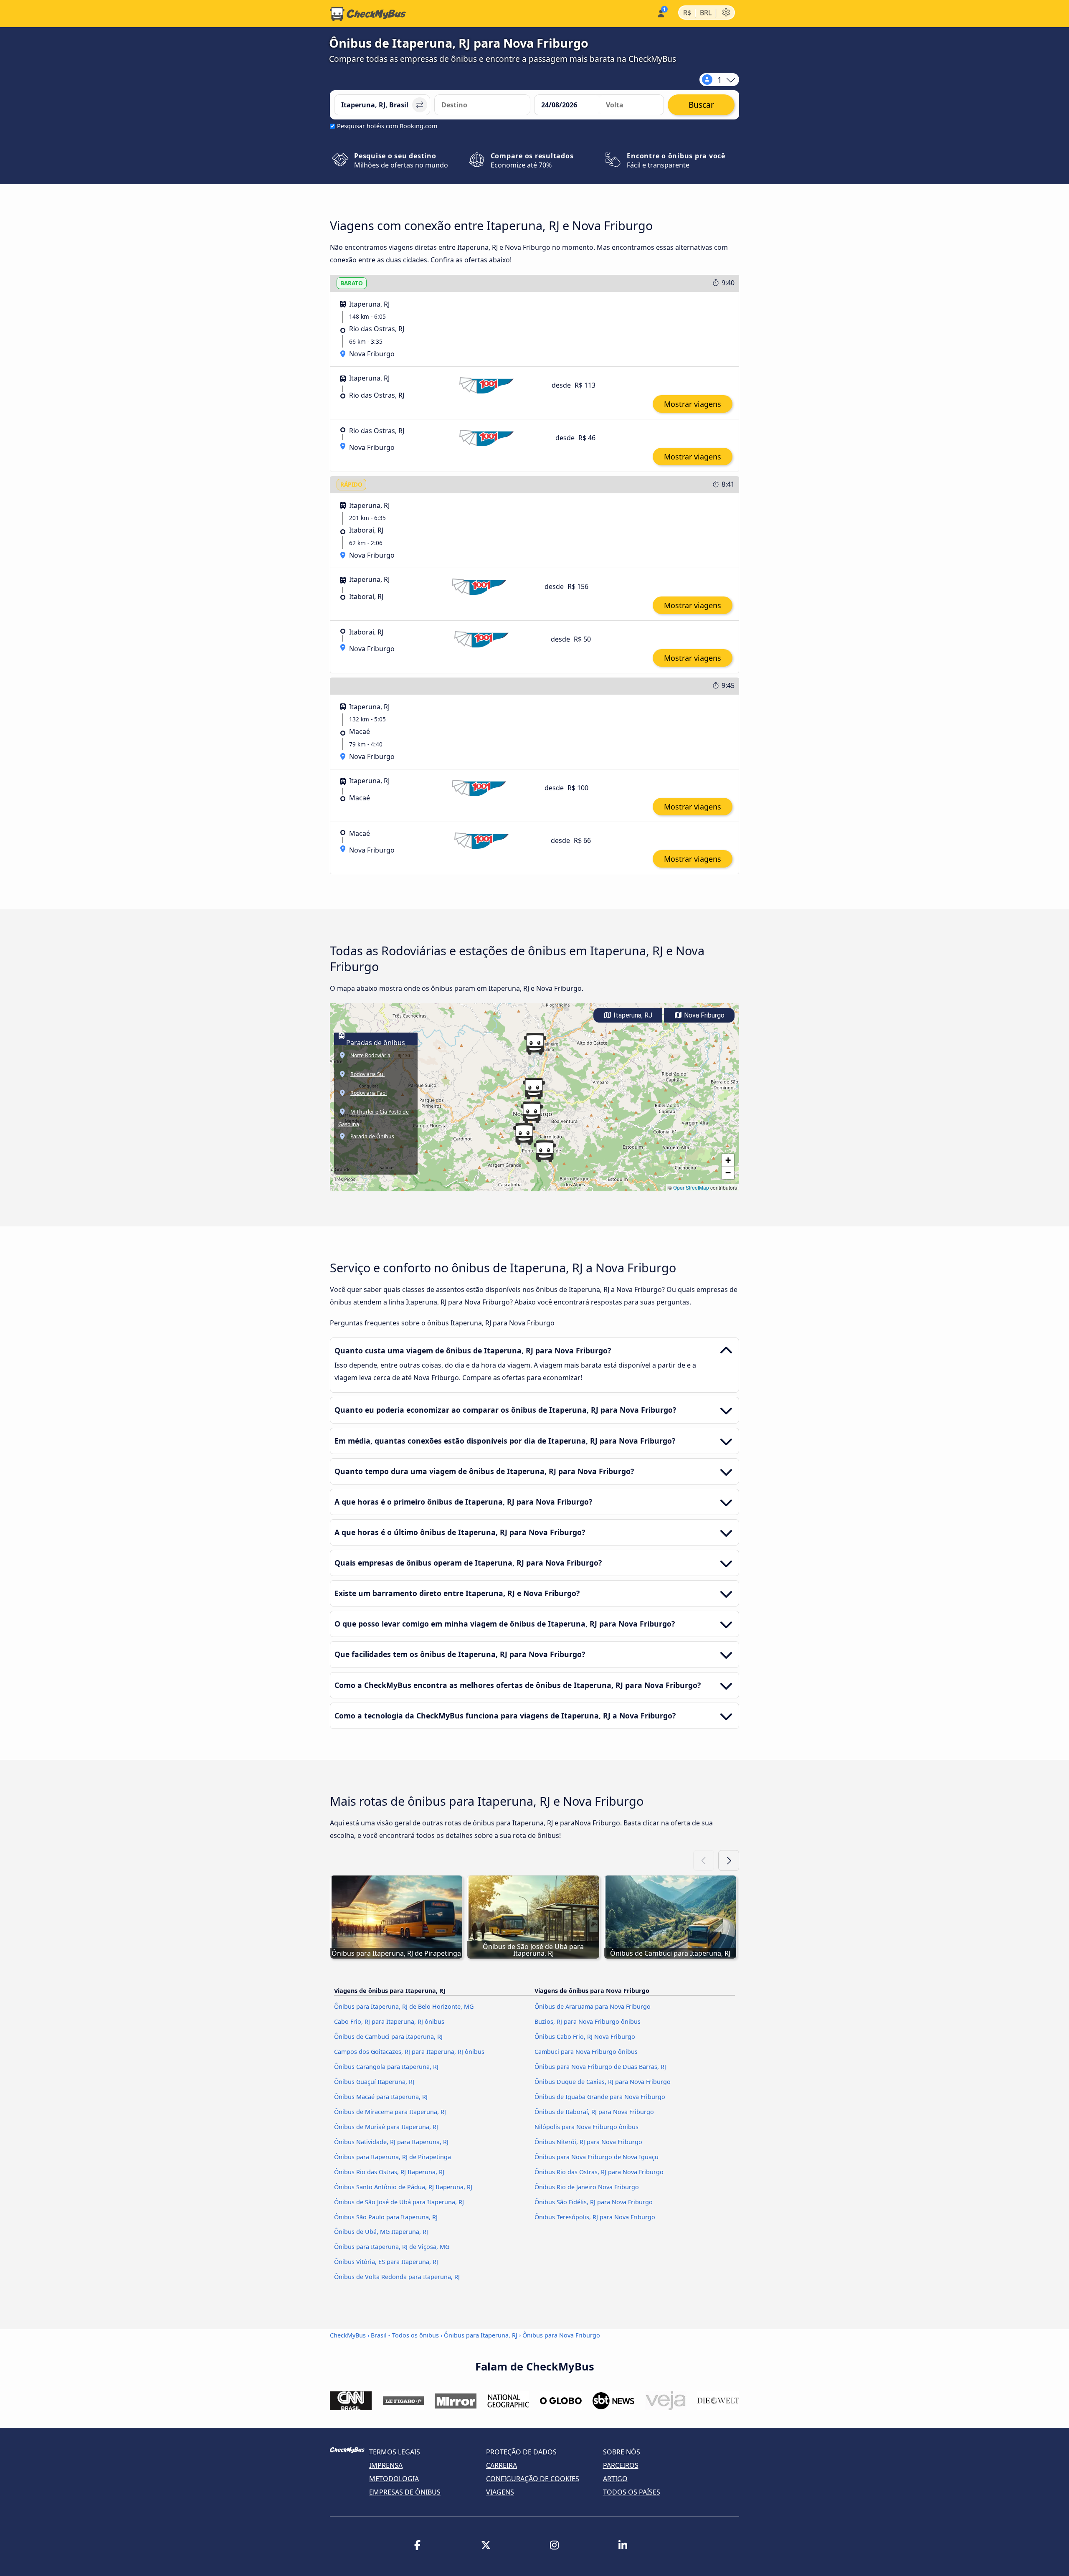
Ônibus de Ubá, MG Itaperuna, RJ (381, 2232)
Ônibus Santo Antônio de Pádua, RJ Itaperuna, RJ (403, 2187)
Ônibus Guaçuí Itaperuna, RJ (374, 2082)
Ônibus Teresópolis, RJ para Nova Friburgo (595, 2217)
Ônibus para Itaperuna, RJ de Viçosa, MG (392, 2247)
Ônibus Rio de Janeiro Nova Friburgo (587, 2187)
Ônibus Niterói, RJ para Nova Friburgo (588, 2142)
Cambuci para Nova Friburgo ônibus (586, 2052)
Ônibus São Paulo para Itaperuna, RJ (386, 2217)
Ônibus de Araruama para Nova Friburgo (593, 2006)
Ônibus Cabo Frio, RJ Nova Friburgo (585, 2037)
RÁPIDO (351, 484)
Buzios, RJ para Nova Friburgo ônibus (588, 2021)
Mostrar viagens (693, 404)
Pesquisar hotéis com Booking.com (387, 126)
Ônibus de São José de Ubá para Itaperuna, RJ (399, 2202)
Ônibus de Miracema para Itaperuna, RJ (390, 2112)
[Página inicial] (368, 14)
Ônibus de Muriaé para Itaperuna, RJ (386, 2127)
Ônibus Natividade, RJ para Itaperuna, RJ (391, 2142)
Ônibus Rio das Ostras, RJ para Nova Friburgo (599, 2172)
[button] (534, 1089)
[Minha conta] (660, 13)
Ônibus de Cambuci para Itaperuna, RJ (388, 2037)
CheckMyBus (348, 2335)
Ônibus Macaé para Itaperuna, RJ (381, 2097)
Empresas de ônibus (405, 2492)
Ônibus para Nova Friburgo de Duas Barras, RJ (600, 2067)
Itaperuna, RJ (632, 1015)
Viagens (500, 2492)
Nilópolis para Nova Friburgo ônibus (586, 2127)
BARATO (352, 283)
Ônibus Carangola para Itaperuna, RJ (386, 2067)
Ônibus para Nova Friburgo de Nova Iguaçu (597, 2157)
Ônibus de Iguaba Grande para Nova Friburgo (600, 2097)
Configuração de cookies (533, 2479)
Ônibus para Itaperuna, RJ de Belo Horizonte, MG (404, 2006)
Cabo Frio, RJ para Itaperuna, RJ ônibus (389, 2021)
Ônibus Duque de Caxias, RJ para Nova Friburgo (603, 2082)
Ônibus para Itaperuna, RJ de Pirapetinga (393, 2157)
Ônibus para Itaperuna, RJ (481, 2335)
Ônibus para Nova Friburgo (561, 2335)
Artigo (615, 2479)
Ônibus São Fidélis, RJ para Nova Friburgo (594, 2202)
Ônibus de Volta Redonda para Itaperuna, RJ (397, 2277)
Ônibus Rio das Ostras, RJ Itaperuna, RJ (389, 2172)
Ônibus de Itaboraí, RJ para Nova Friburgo (594, 2112)
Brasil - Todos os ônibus (405, 2335)
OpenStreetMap (691, 1187)
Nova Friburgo (703, 1015)
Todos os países (632, 2492)
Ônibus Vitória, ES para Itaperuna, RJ (386, 2262)
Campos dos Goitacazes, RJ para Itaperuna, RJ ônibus (409, 2052)
